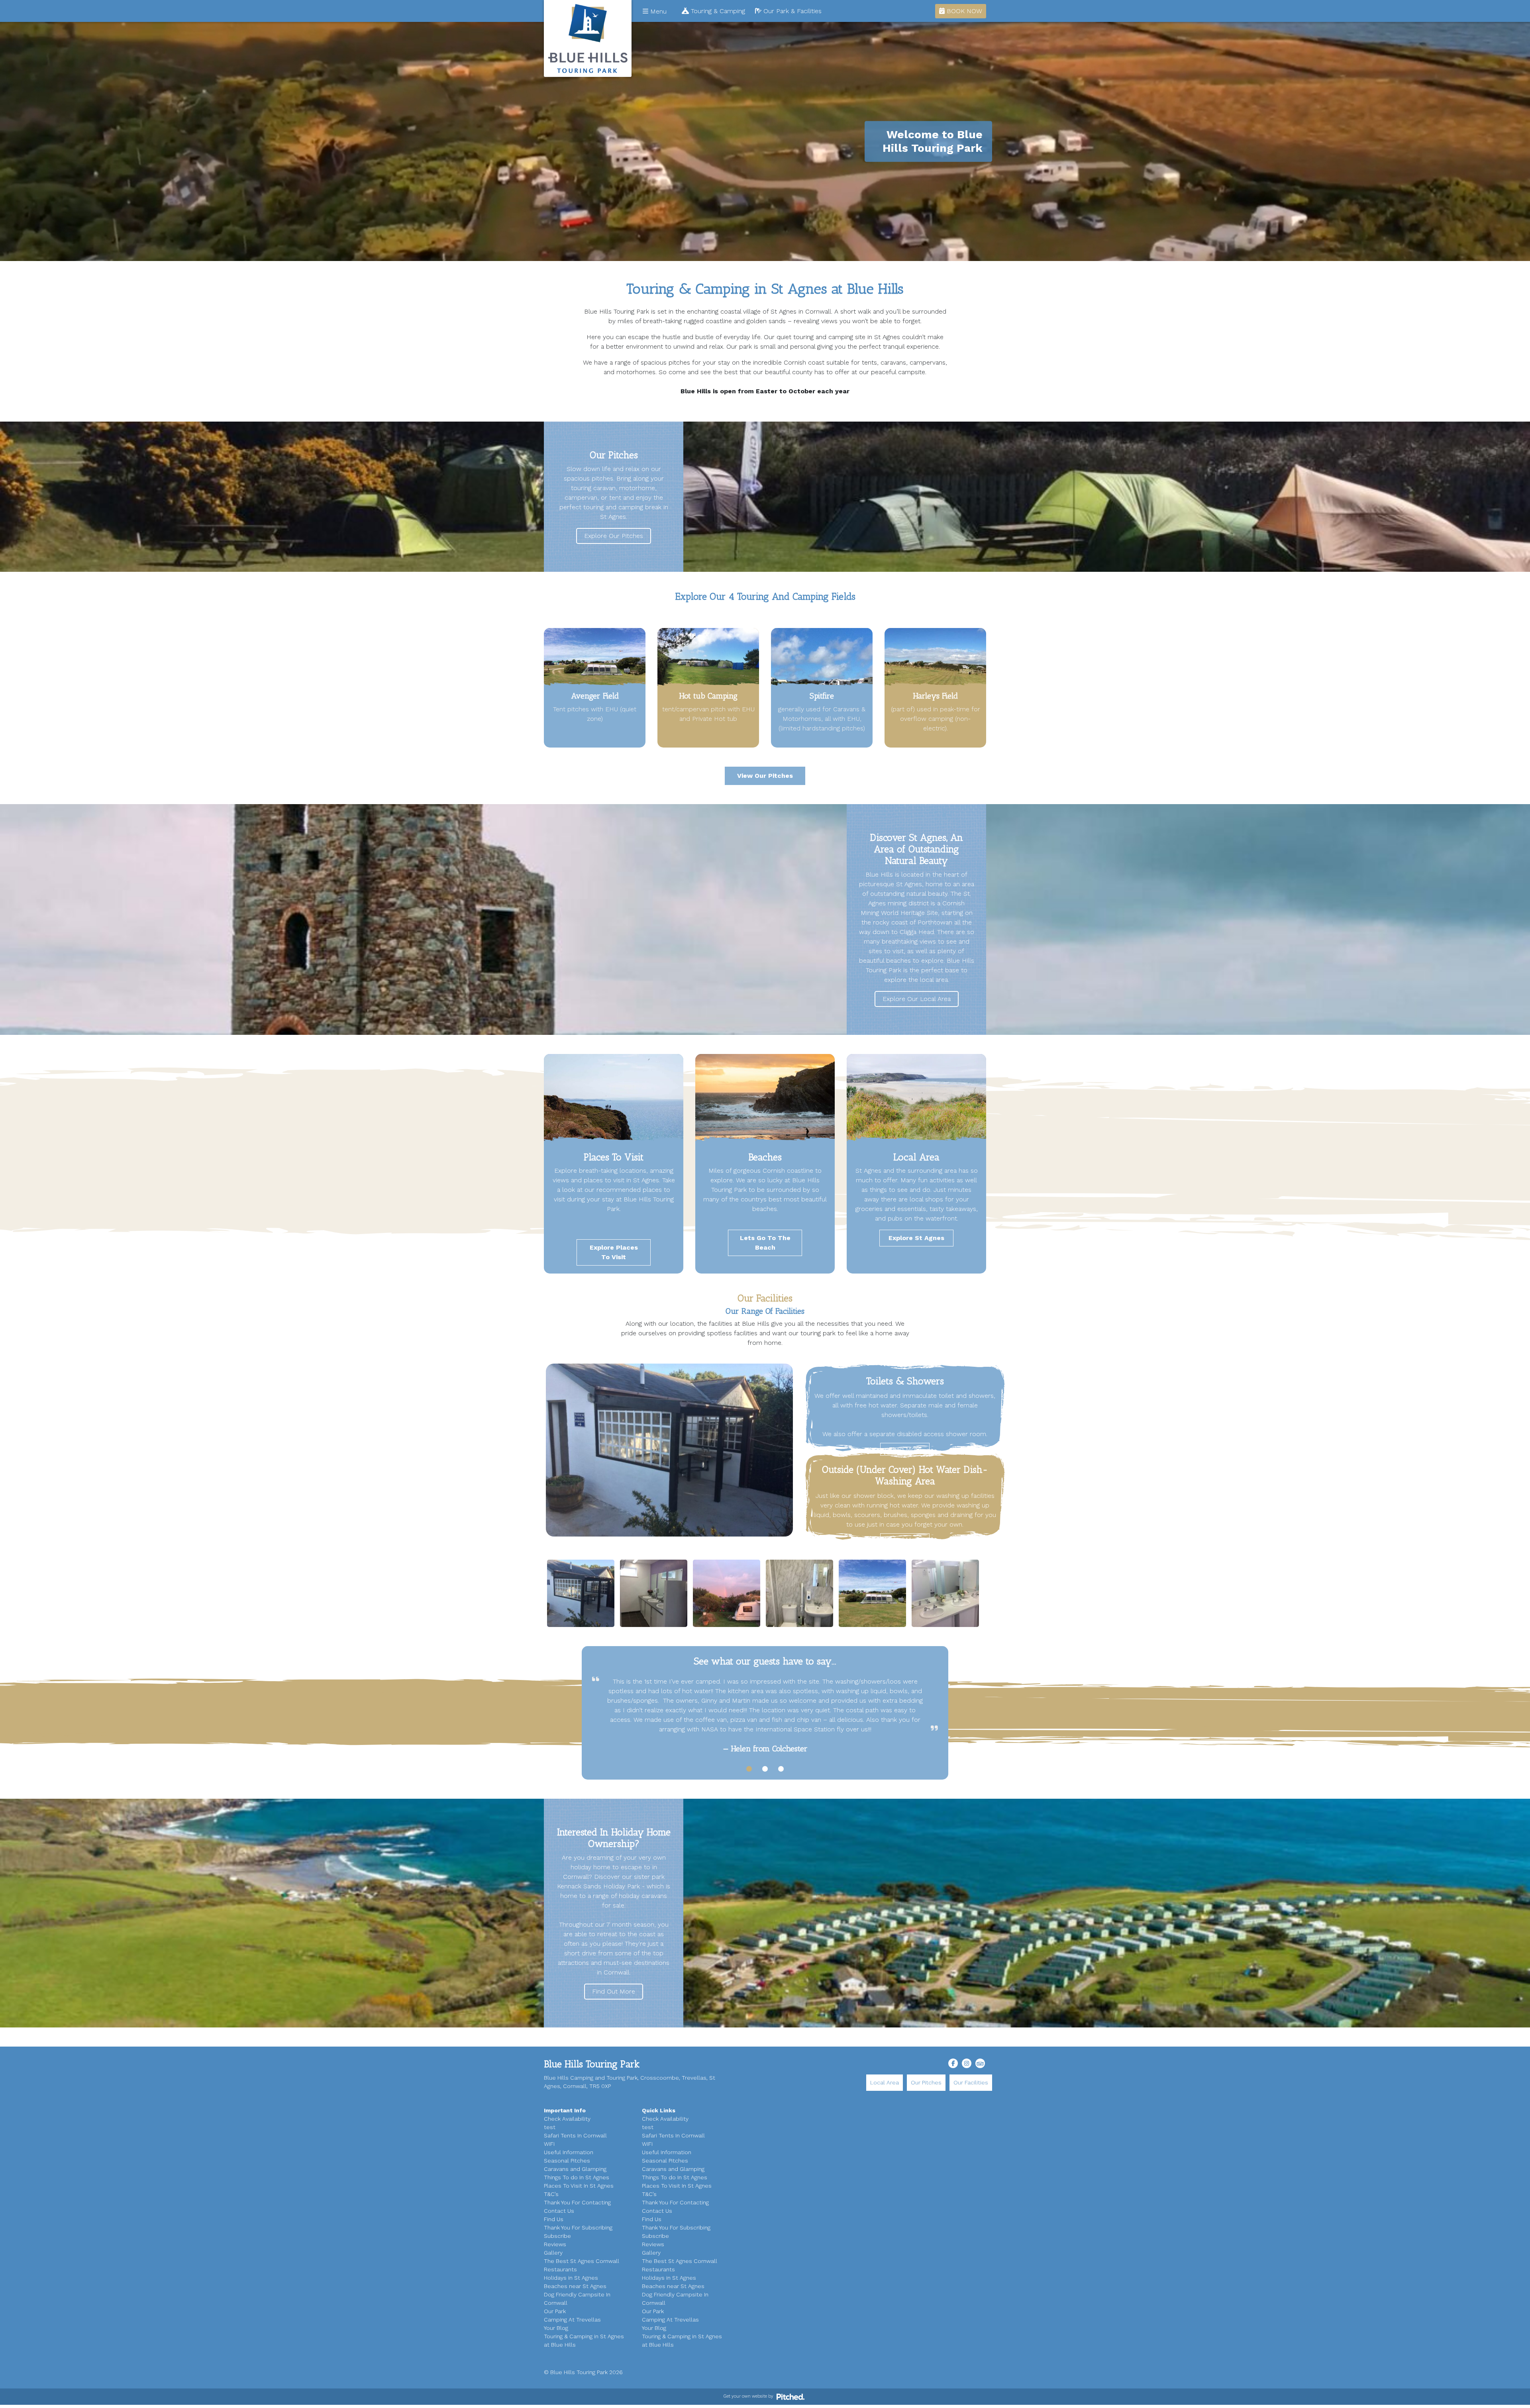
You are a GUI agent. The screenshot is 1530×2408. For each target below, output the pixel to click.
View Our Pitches (765, 776)
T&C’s (551, 2194)
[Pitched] (790, 2396)
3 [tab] (781, 1769)
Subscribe (557, 2236)
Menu (657, 11)
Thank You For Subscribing (578, 2227)
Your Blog (556, 2328)
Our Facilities (971, 2082)
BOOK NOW (963, 11)
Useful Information (569, 2152)
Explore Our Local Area (917, 999)
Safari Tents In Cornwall (575, 2135)
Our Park (555, 2311)
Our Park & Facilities (791, 11)
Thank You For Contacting (577, 2202)
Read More (905, 1449)
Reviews (555, 2244)
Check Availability (567, 2119)
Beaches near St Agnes (575, 2286)
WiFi (549, 2144)
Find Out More (614, 1991)
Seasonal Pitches (567, 2161)
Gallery (553, 2253)
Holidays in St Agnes (571, 2278)
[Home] (588, 38)
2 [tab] (765, 1769)
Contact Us (559, 2211)
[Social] (953, 2063)
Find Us (554, 2219)
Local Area (885, 2082)
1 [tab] (749, 1769)
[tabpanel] (765, 1715)
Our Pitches (926, 2082)
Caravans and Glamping (575, 2169)
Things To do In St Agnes (577, 2177)
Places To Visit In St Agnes (579, 2186)
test (550, 2127)
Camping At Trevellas (572, 2320)
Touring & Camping (717, 11)
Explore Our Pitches (614, 536)
